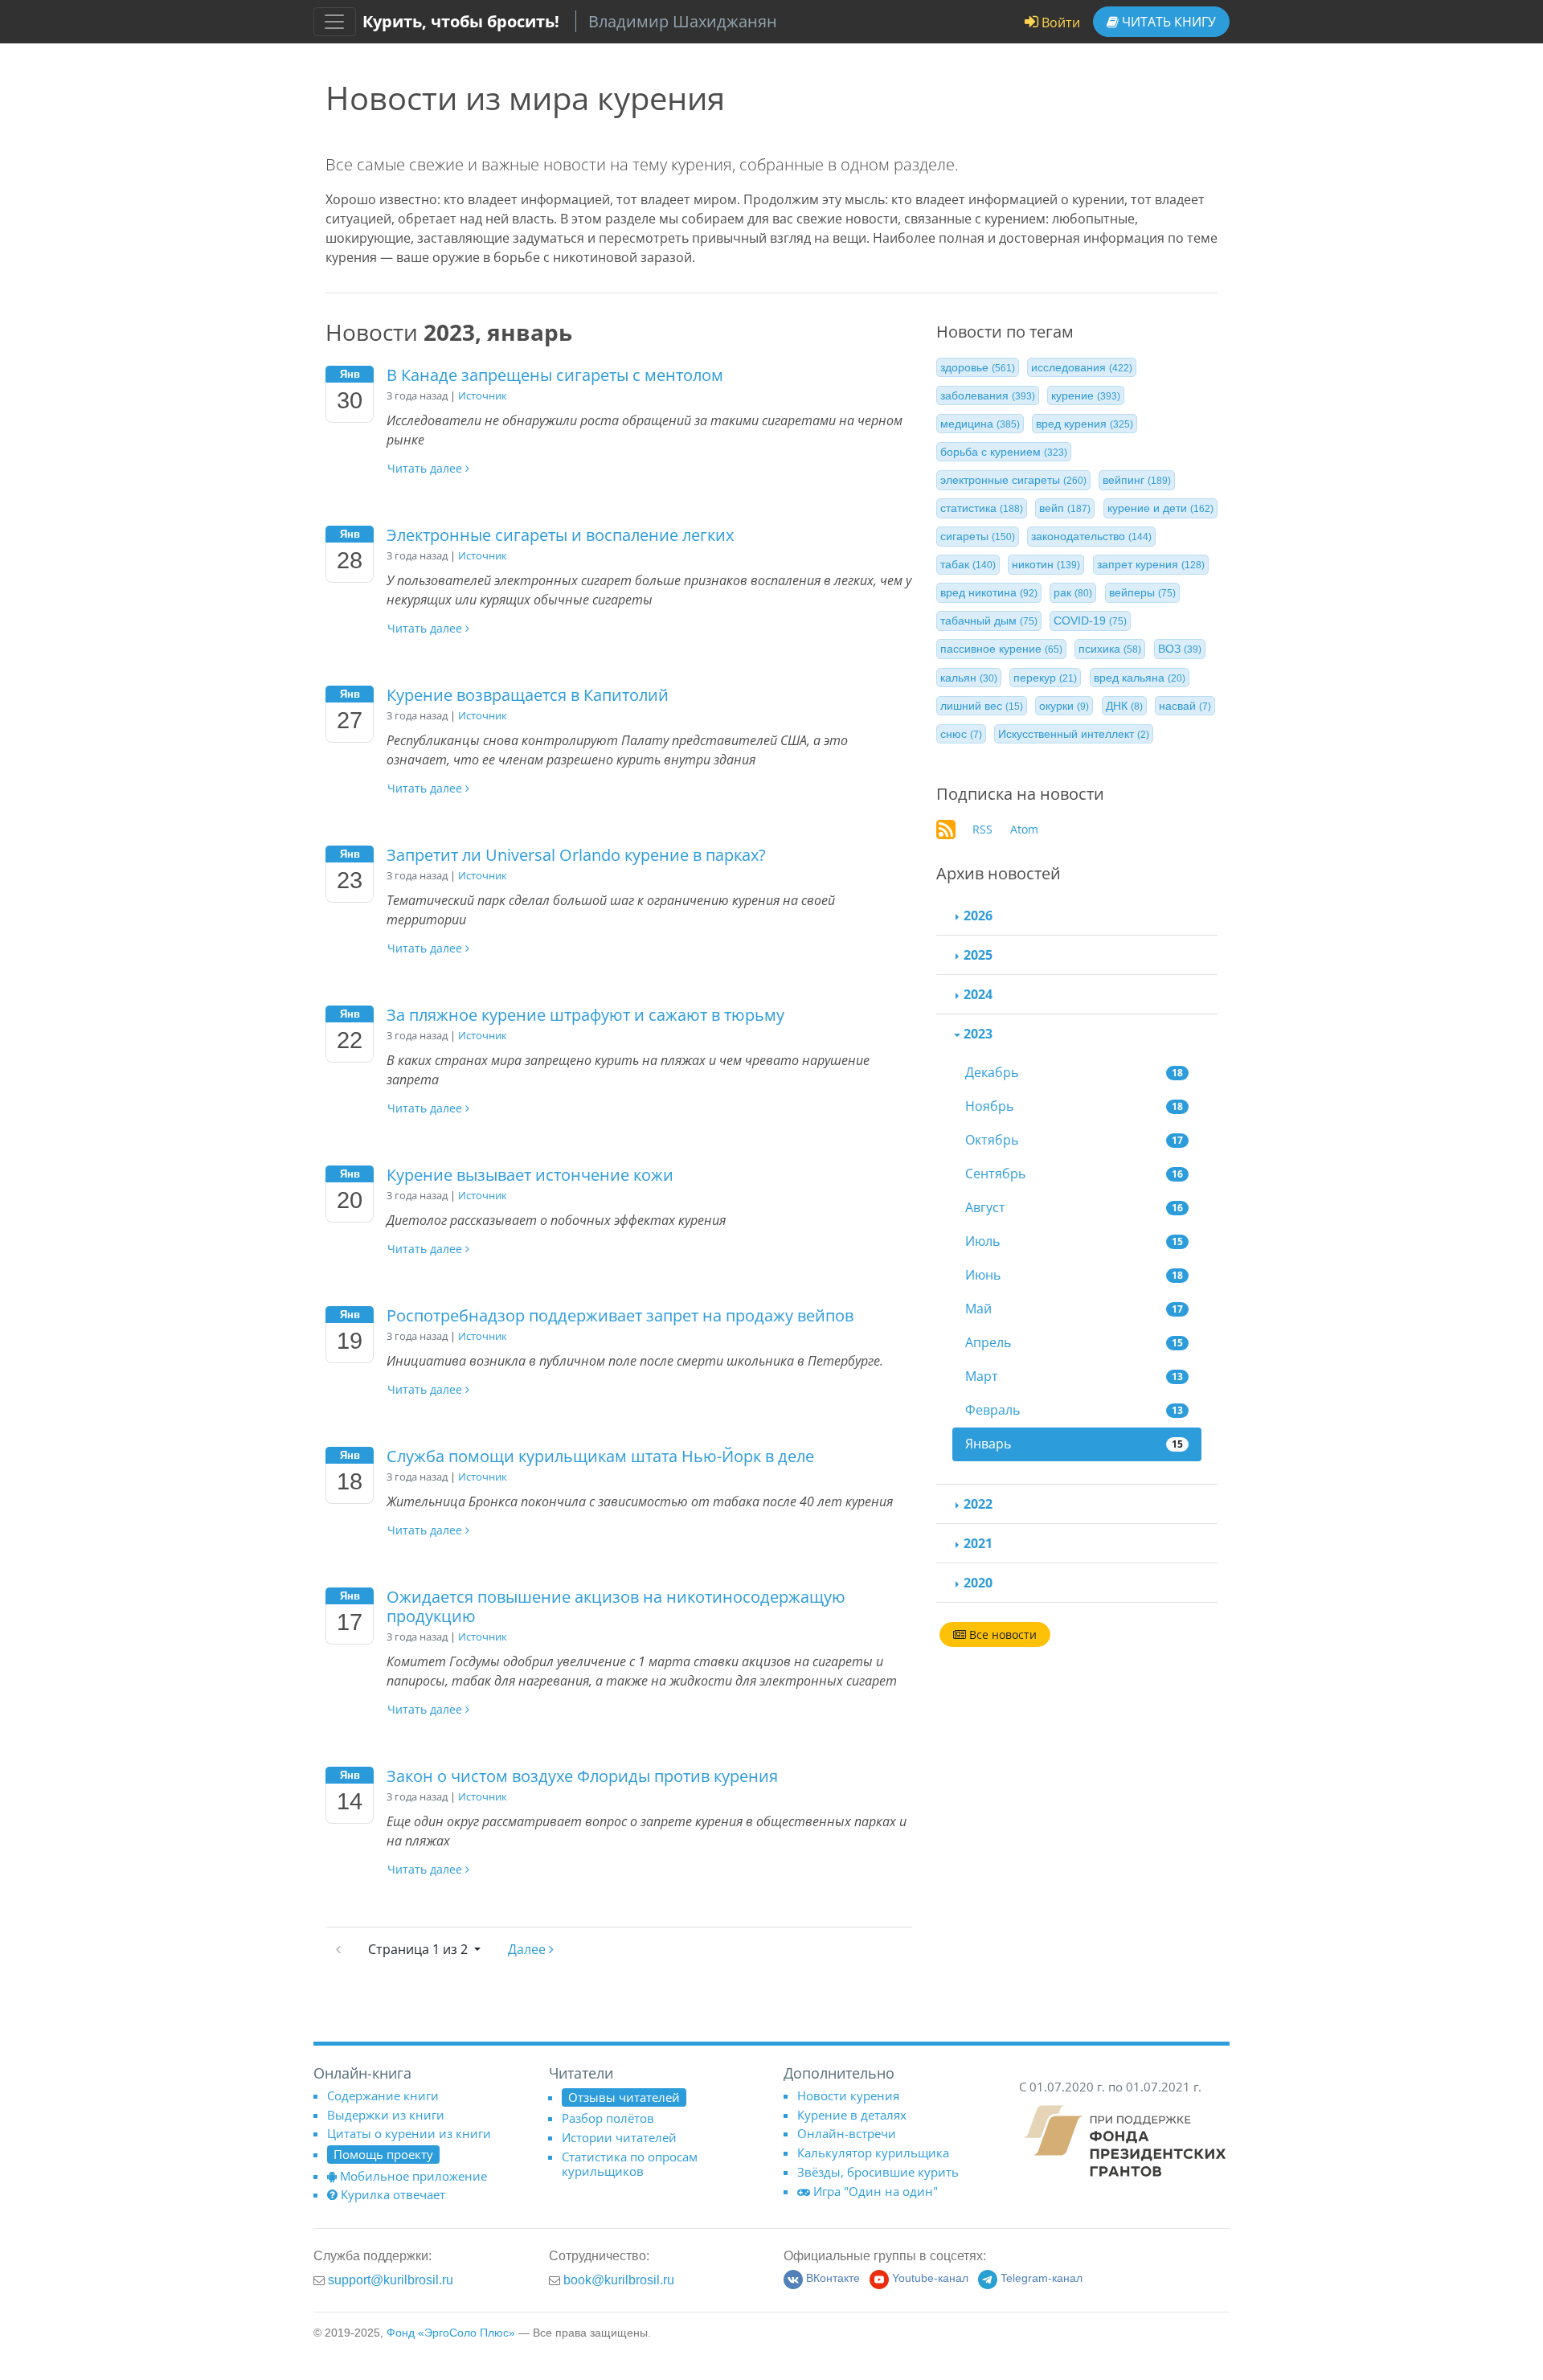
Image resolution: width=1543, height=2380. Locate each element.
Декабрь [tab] (1074, 1072)
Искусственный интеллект (1074, 734)
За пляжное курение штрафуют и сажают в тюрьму (585, 1015)
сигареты (978, 537)
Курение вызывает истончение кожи (530, 1175)
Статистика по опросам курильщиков (630, 2164)
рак (1073, 593)
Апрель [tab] (1074, 1342)
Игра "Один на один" (876, 2191)
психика (1110, 649)
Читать (1167, 22)
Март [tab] (1074, 1376)
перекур (1045, 678)
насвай (1185, 706)
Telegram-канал (1042, 2278)
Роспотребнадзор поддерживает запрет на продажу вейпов (620, 1315)
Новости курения (848, 2095)
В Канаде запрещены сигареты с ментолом (555, 375)
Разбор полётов (608, 2118)
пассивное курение (1001, 649)
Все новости (1001, 1634)
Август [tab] (1074, 1207)
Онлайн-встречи (847, 2133)
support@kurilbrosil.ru (391, 2280)
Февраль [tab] (1074, 1410)
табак (968, 565)
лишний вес (982, 706)
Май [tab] (1074, 1309)
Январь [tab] (1074, 1444)
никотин (1046, 565)
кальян (969, 678)
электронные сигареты (1013, 481)
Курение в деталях (852, 2115)
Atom (1024, 829)
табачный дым (989, 621)
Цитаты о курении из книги (409, 2133)
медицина (980, 424)
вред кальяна (1140, 678)
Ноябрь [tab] (1074, 1106)
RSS (982, 829)
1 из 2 (420, 1949)
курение (1086, 395)
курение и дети (1160, 509)
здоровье (978, 367)
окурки (1064, 706)
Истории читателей (619, 2137)
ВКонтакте (833, 2278)
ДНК (1124, 706)
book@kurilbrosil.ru (619, 2280)
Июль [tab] (1074, 1241)
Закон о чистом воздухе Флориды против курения (582, 1776)
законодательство (1091, 537)
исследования (1082, 367)
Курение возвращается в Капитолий (528, 695)
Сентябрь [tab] (1074, 1174)
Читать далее (426, 468)
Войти (1059, 23)
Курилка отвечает (393, 2194)
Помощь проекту (383, 2154)
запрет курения (1151, 565)
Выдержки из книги (386, 2115)
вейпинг (1137, 481)
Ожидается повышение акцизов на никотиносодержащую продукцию (616, 1606)
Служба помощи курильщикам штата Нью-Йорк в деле (600, 1456)
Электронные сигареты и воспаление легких (560, 535)
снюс (961, 734)
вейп (1065, 509)
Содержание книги (383, 2095)
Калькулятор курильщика (873, 2153)
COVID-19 (1090, 621)
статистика (982, 509)
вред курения (1085, 424)
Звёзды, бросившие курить (878, 2172)
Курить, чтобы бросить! (461, 21)
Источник (483, 395)
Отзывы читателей (624, 2097)
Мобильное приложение (413, 2176)
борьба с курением (1004, 452)
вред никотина (989, 593)
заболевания (988, 395)
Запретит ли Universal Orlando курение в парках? (576, 855)
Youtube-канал (930, 2278)
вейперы (1142, 593)
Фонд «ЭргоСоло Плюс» (451, 2333)
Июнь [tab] (1074, 1275)
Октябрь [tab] (1074, 1140)
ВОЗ (1180, 649)
